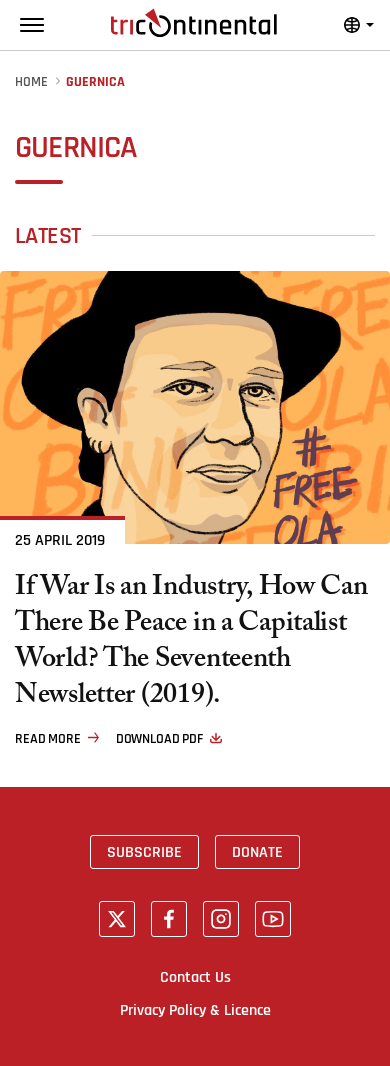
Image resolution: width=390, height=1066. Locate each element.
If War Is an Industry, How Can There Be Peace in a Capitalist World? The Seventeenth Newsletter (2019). (191, 644)
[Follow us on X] (117, 919)
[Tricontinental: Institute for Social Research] (194, 23)
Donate (257, 852)
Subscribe (144, 852)
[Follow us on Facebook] (169, 919)
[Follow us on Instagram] (221, 919)
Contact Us (195, 977)
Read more (48, 739)
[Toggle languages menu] (359, 25)
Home (31, 82)
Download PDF (159, 739)
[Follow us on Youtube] (273, 919)
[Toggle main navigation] (32, 25)
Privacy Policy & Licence (195, 1010)
